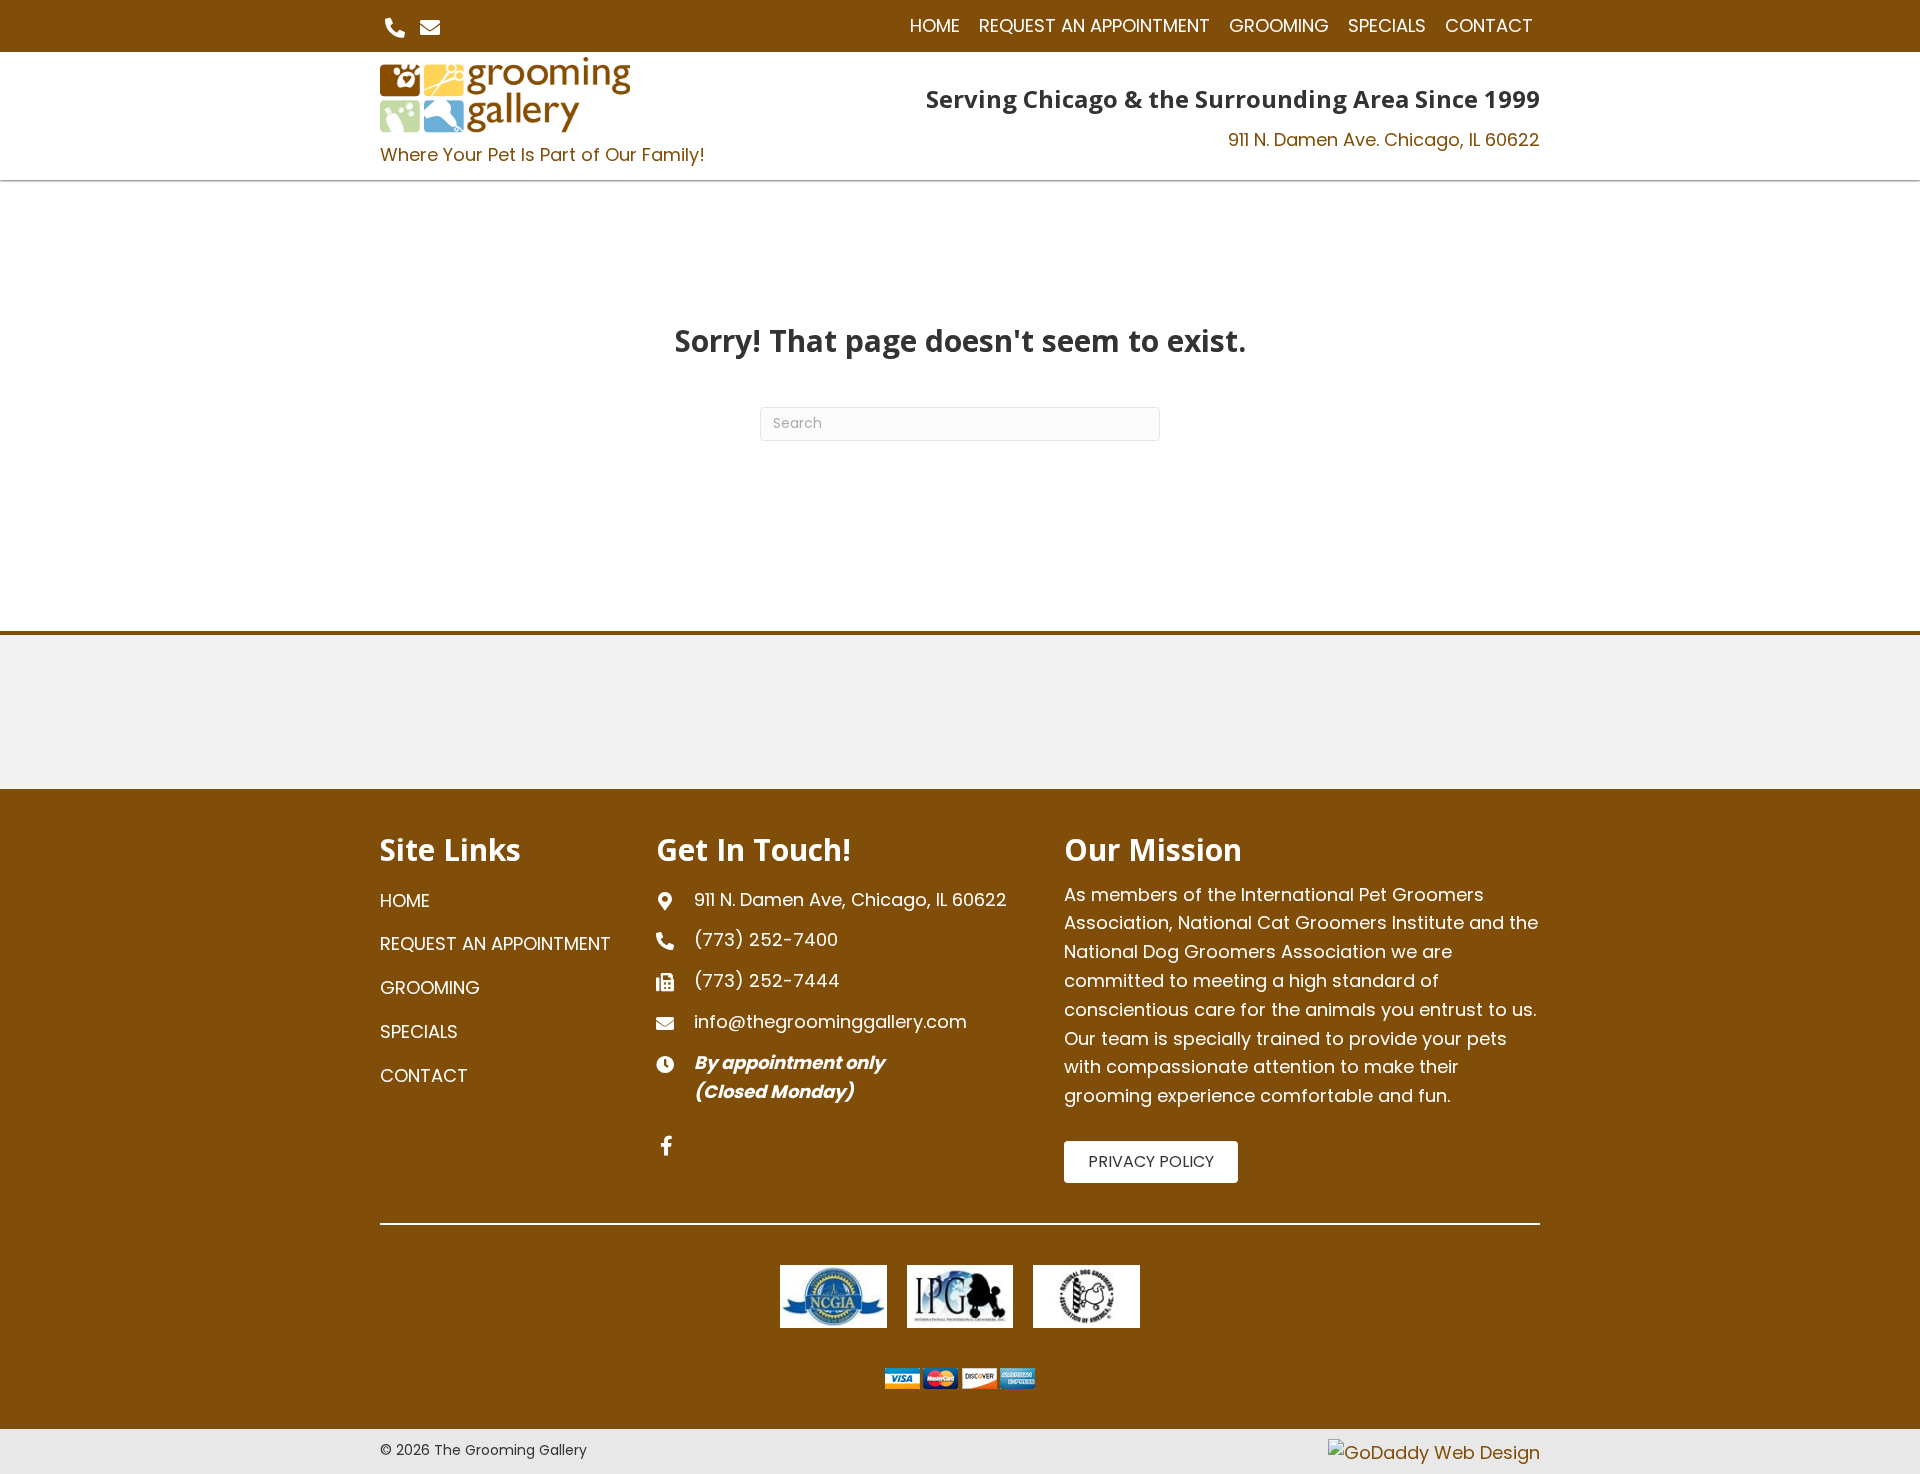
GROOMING (430, 987)
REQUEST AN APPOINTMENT (495, 943)
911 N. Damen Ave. (1384, 139)
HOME (405, 900)
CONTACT (424, 1075)
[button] (395, 28)
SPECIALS (419, 1031)
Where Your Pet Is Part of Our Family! (542, 154)
